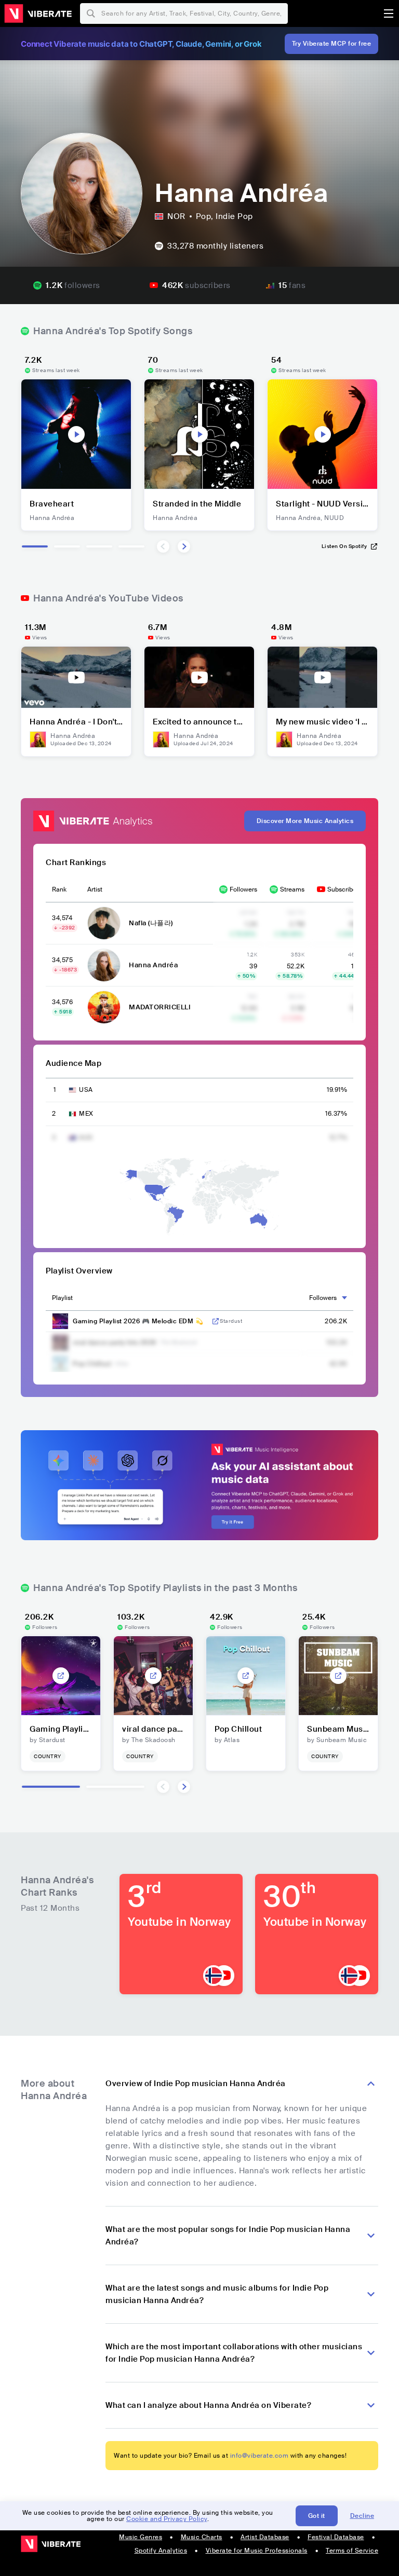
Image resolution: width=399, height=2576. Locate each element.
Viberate (38, 13)
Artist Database (265, 2537)
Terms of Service (352, 2551)
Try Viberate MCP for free (332, 44)
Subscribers (344, 889)
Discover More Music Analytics (305, 821)
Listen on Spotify (344, 546)
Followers (243, 889)
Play (76, 434)
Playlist (62, 1298)
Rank (59, 889)
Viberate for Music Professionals (257, 2551)
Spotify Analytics (161, 2551)
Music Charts (202, 2537)
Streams (292, 889)
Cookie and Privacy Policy (167, 2519)
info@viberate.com (260, 2456)
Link (216, 1321)
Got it (317, 2516)
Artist (95, 889)
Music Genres (141, 2537)
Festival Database (336, 2537)
